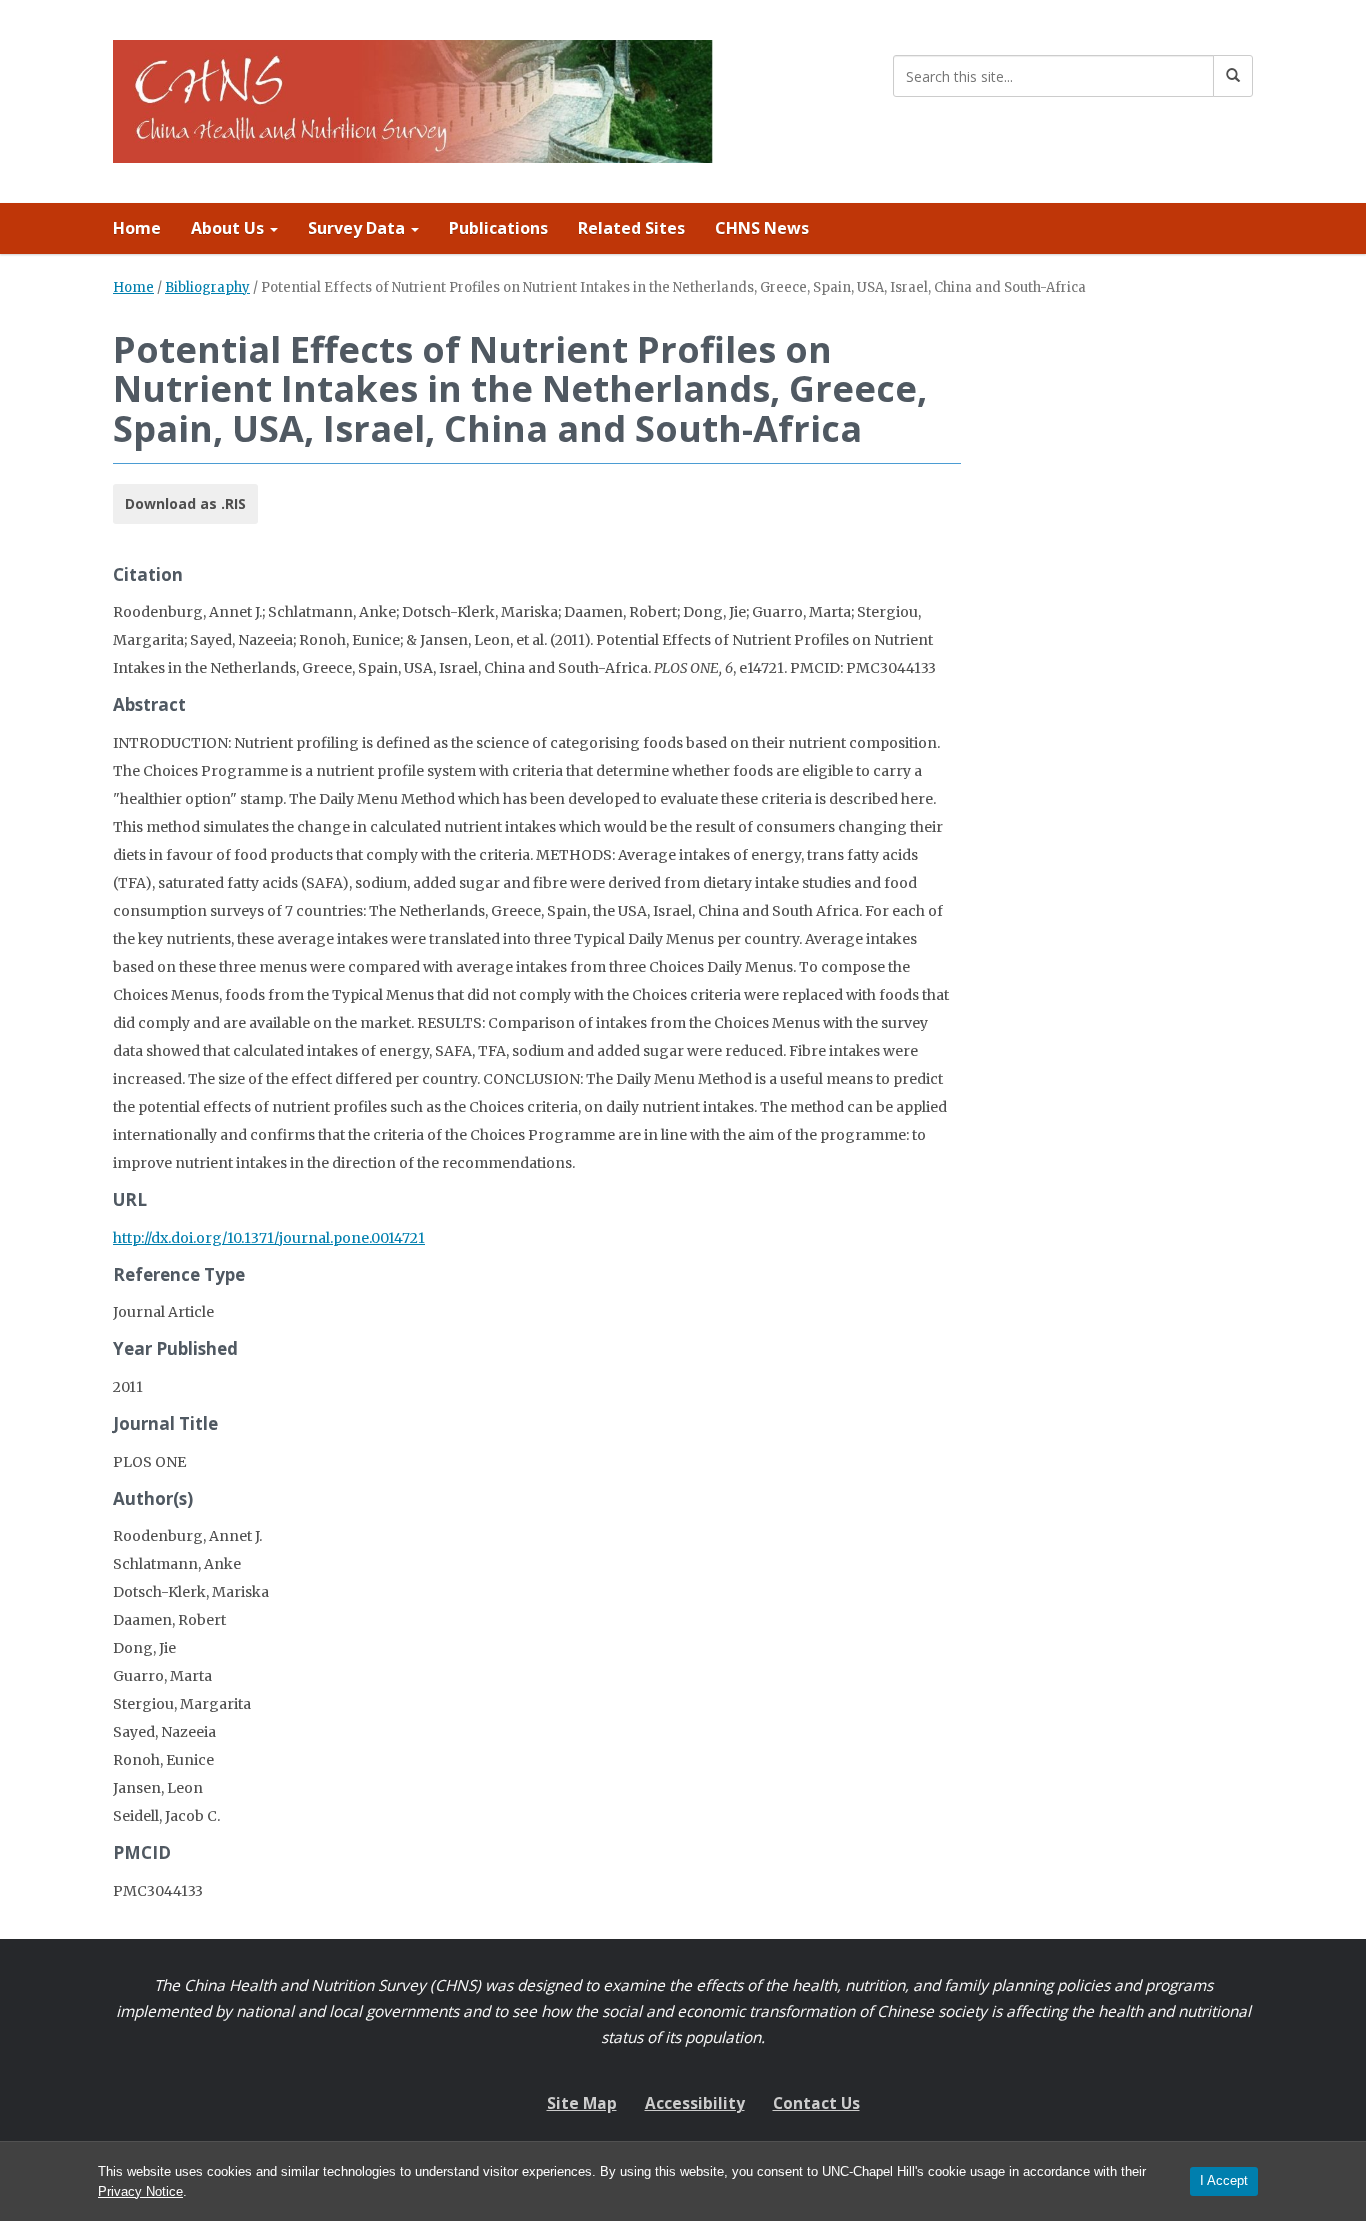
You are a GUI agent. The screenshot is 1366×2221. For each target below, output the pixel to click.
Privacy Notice (140, 2191)
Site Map (582, 2103)
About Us (229, 228)
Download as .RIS (185, 503)
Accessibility (695, 2103)
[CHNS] (413, 97)
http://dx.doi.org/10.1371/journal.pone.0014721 (269, 1238)
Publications (498, 228)
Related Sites (631, 228)
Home (137, 228)
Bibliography (207, 287)
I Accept (1224, 2180)
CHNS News (762, 228)
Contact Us (816, 2103)
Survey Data (358, 228)
